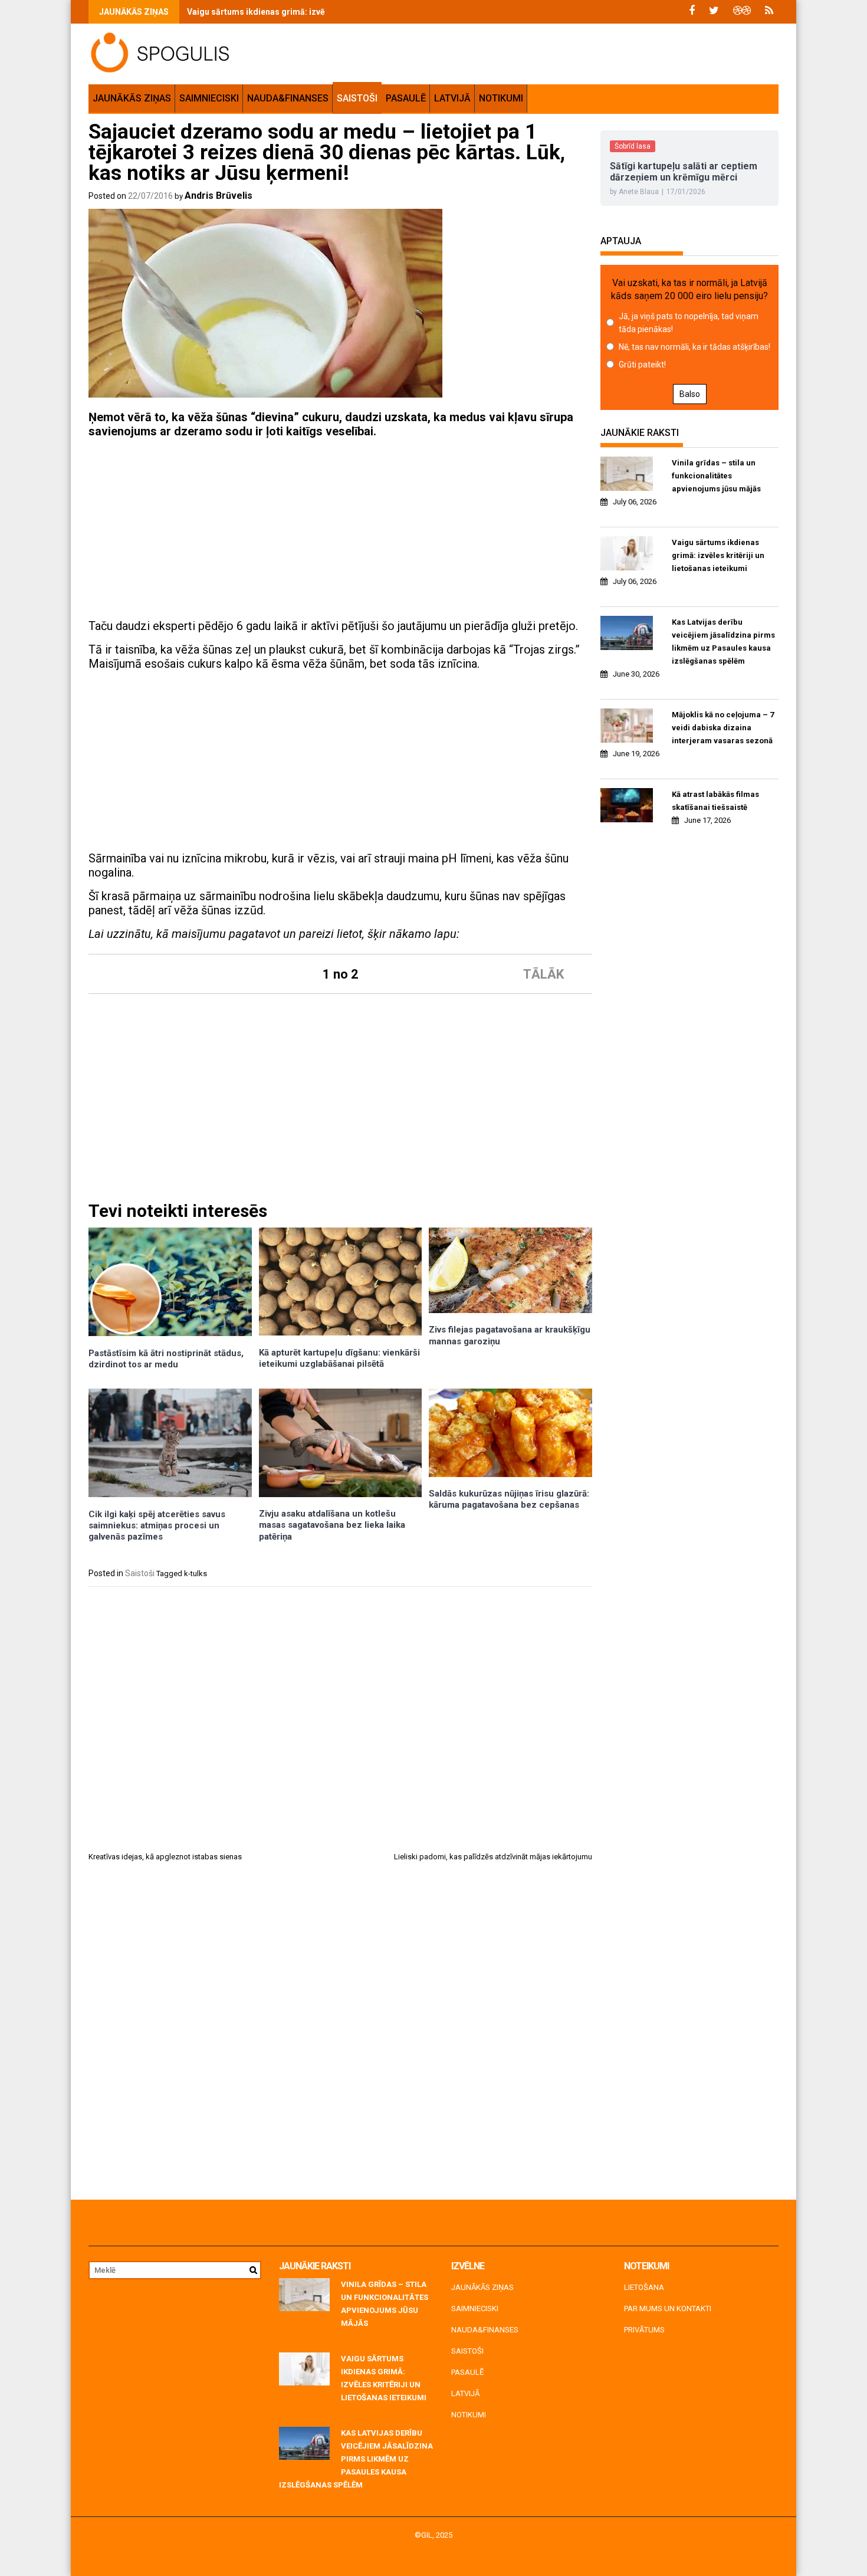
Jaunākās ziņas (132, 98)
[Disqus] (340, 2035)
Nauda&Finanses (288, 98)
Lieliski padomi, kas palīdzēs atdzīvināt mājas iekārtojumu (493, 1857)
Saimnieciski (209, 98)
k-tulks (196, 1574)
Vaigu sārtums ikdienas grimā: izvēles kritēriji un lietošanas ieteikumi (323, 12)
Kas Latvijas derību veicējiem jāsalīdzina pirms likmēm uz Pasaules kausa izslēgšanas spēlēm (723, 641)
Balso (690, 394)
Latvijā (452, 98)
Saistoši (357, 98)
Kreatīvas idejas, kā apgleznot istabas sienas (165, 1857)
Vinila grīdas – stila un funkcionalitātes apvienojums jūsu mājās (716, 476)
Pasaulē (406, 98)
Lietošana (644, 2287)
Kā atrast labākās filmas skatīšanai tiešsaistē (715, 801)
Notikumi (501, 98)
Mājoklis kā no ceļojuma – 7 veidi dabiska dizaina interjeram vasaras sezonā (723, 728)
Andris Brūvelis (219, 196)
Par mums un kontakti (668, 2308)
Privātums (644, 2330)
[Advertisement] (340, 530)
